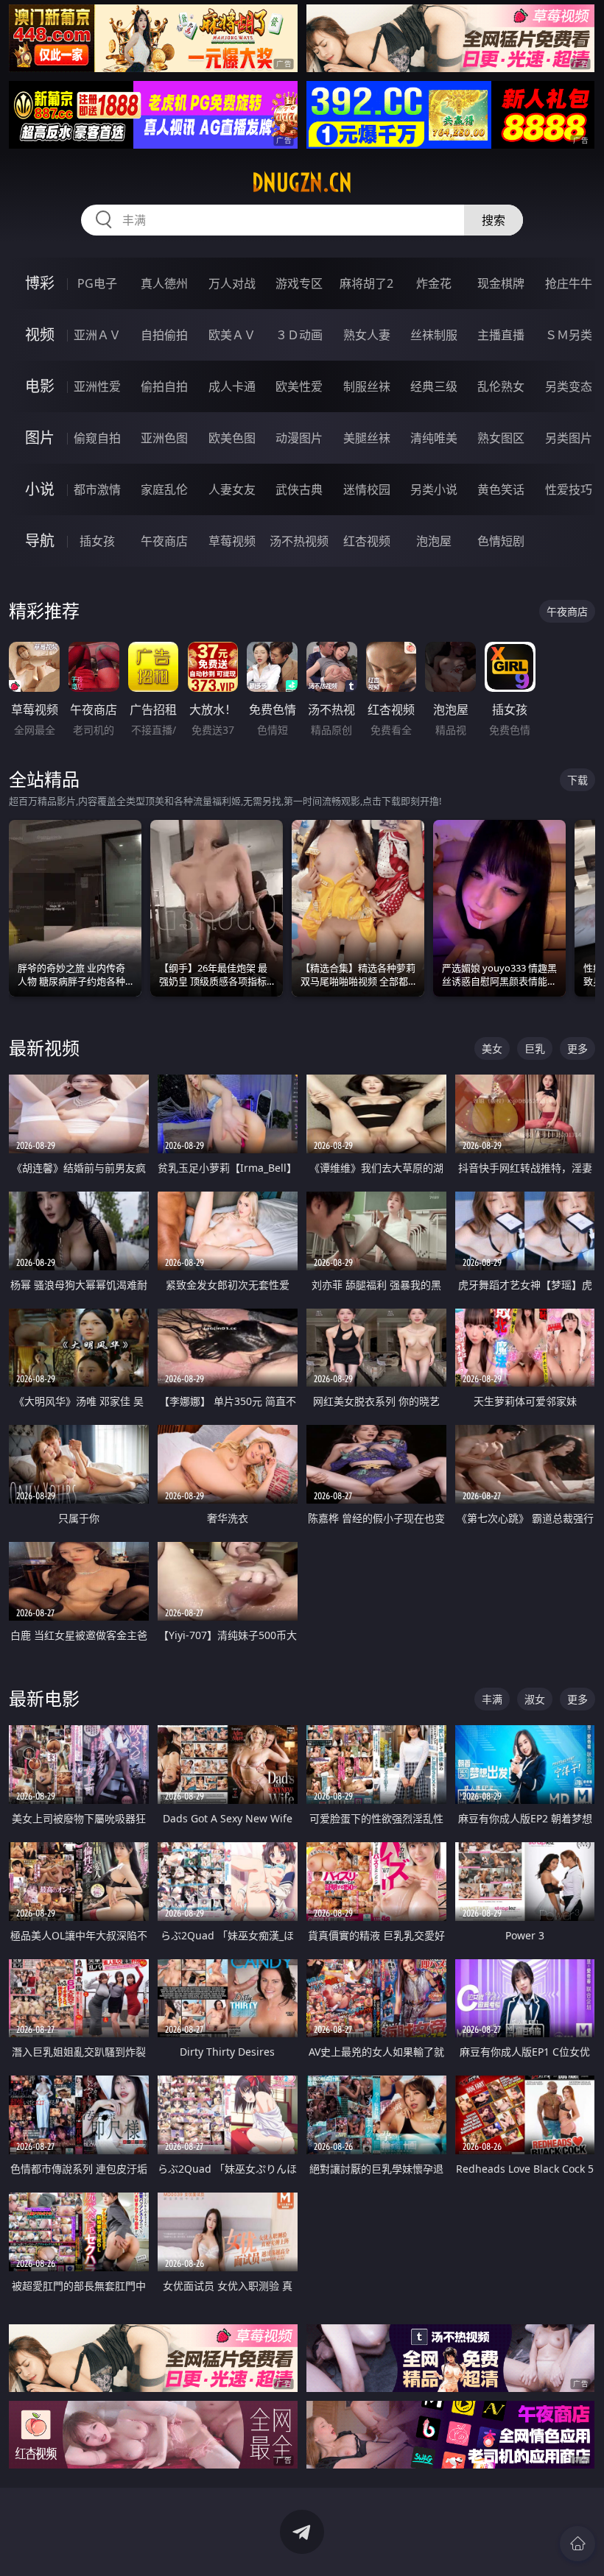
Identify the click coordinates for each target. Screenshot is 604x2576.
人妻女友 (232, 489)
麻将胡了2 (366, 283)
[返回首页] (577, 2544)
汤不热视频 (299, 541)
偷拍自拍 (164, 386)
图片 (40, 438)
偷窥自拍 (97, 438)
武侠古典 (299, 489)
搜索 (494, 220)
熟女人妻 (367, 335)
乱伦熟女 (501, 386)
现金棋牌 (501, 283)
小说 (40, 489)
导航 (40, 541)
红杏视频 (367, 541)
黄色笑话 (501, 489)
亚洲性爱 (97, 386)
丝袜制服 (434, 335)
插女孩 (97, 541)
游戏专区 (299, 283)
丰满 (492, 1699)
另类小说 (434, 489)
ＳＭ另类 (569, 335)
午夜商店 (164, 541)
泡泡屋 (434, 541)
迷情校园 (367, 489)
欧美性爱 (299, 386)
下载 (577, 780)
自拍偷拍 (164, 335)
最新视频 (44, 1048)
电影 (40, 386)
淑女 (535, 1699)
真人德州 (164, 283)
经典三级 (434, 386)
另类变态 (569, 386)
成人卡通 (232, 386)
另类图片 (569, 438)
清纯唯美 (434, 438)
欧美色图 (232, 438)
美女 (492, 1048)
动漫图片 (299, 438)
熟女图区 (501, 438)
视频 (40, 335)
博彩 (40, 283)
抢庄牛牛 (569, 283)
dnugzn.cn (302, 183)
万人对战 (232, 283)
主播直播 (501, 335)
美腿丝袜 (367, 438)
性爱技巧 (569, 489)
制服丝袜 (367, 386)
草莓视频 (232, 541)
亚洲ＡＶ (97, 335)
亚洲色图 (164, 438)
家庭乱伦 (164, 489)
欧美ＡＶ (232, 335)
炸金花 (434, 283)
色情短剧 (501, 541)
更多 (577, 1048)
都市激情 (97, 489)
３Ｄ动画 (299, 335)
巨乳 (535, 1048)
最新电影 (44, 1698)
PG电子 (97, 283)
